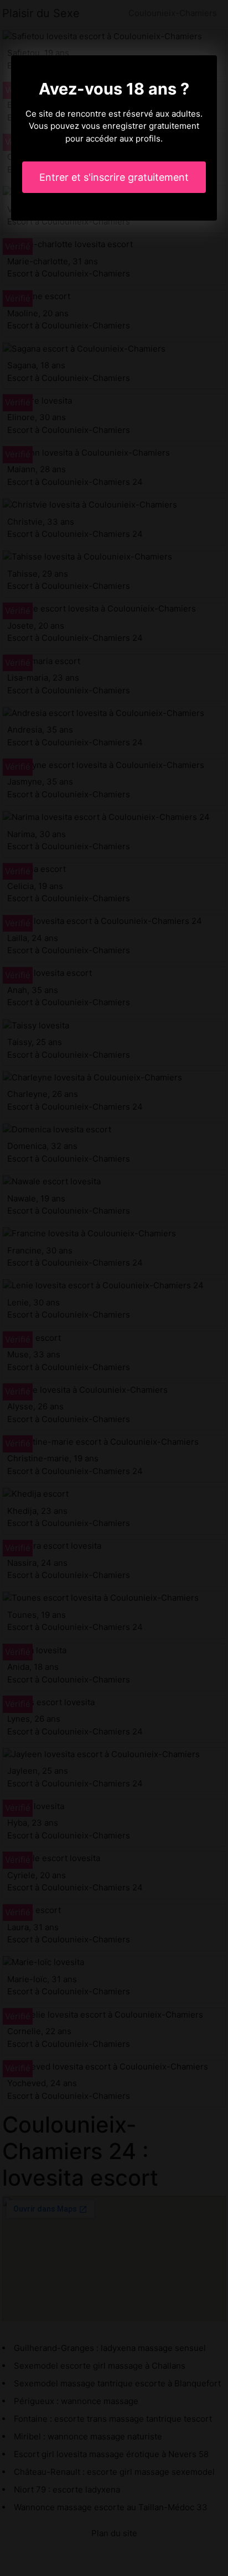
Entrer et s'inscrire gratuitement (114, 177)
